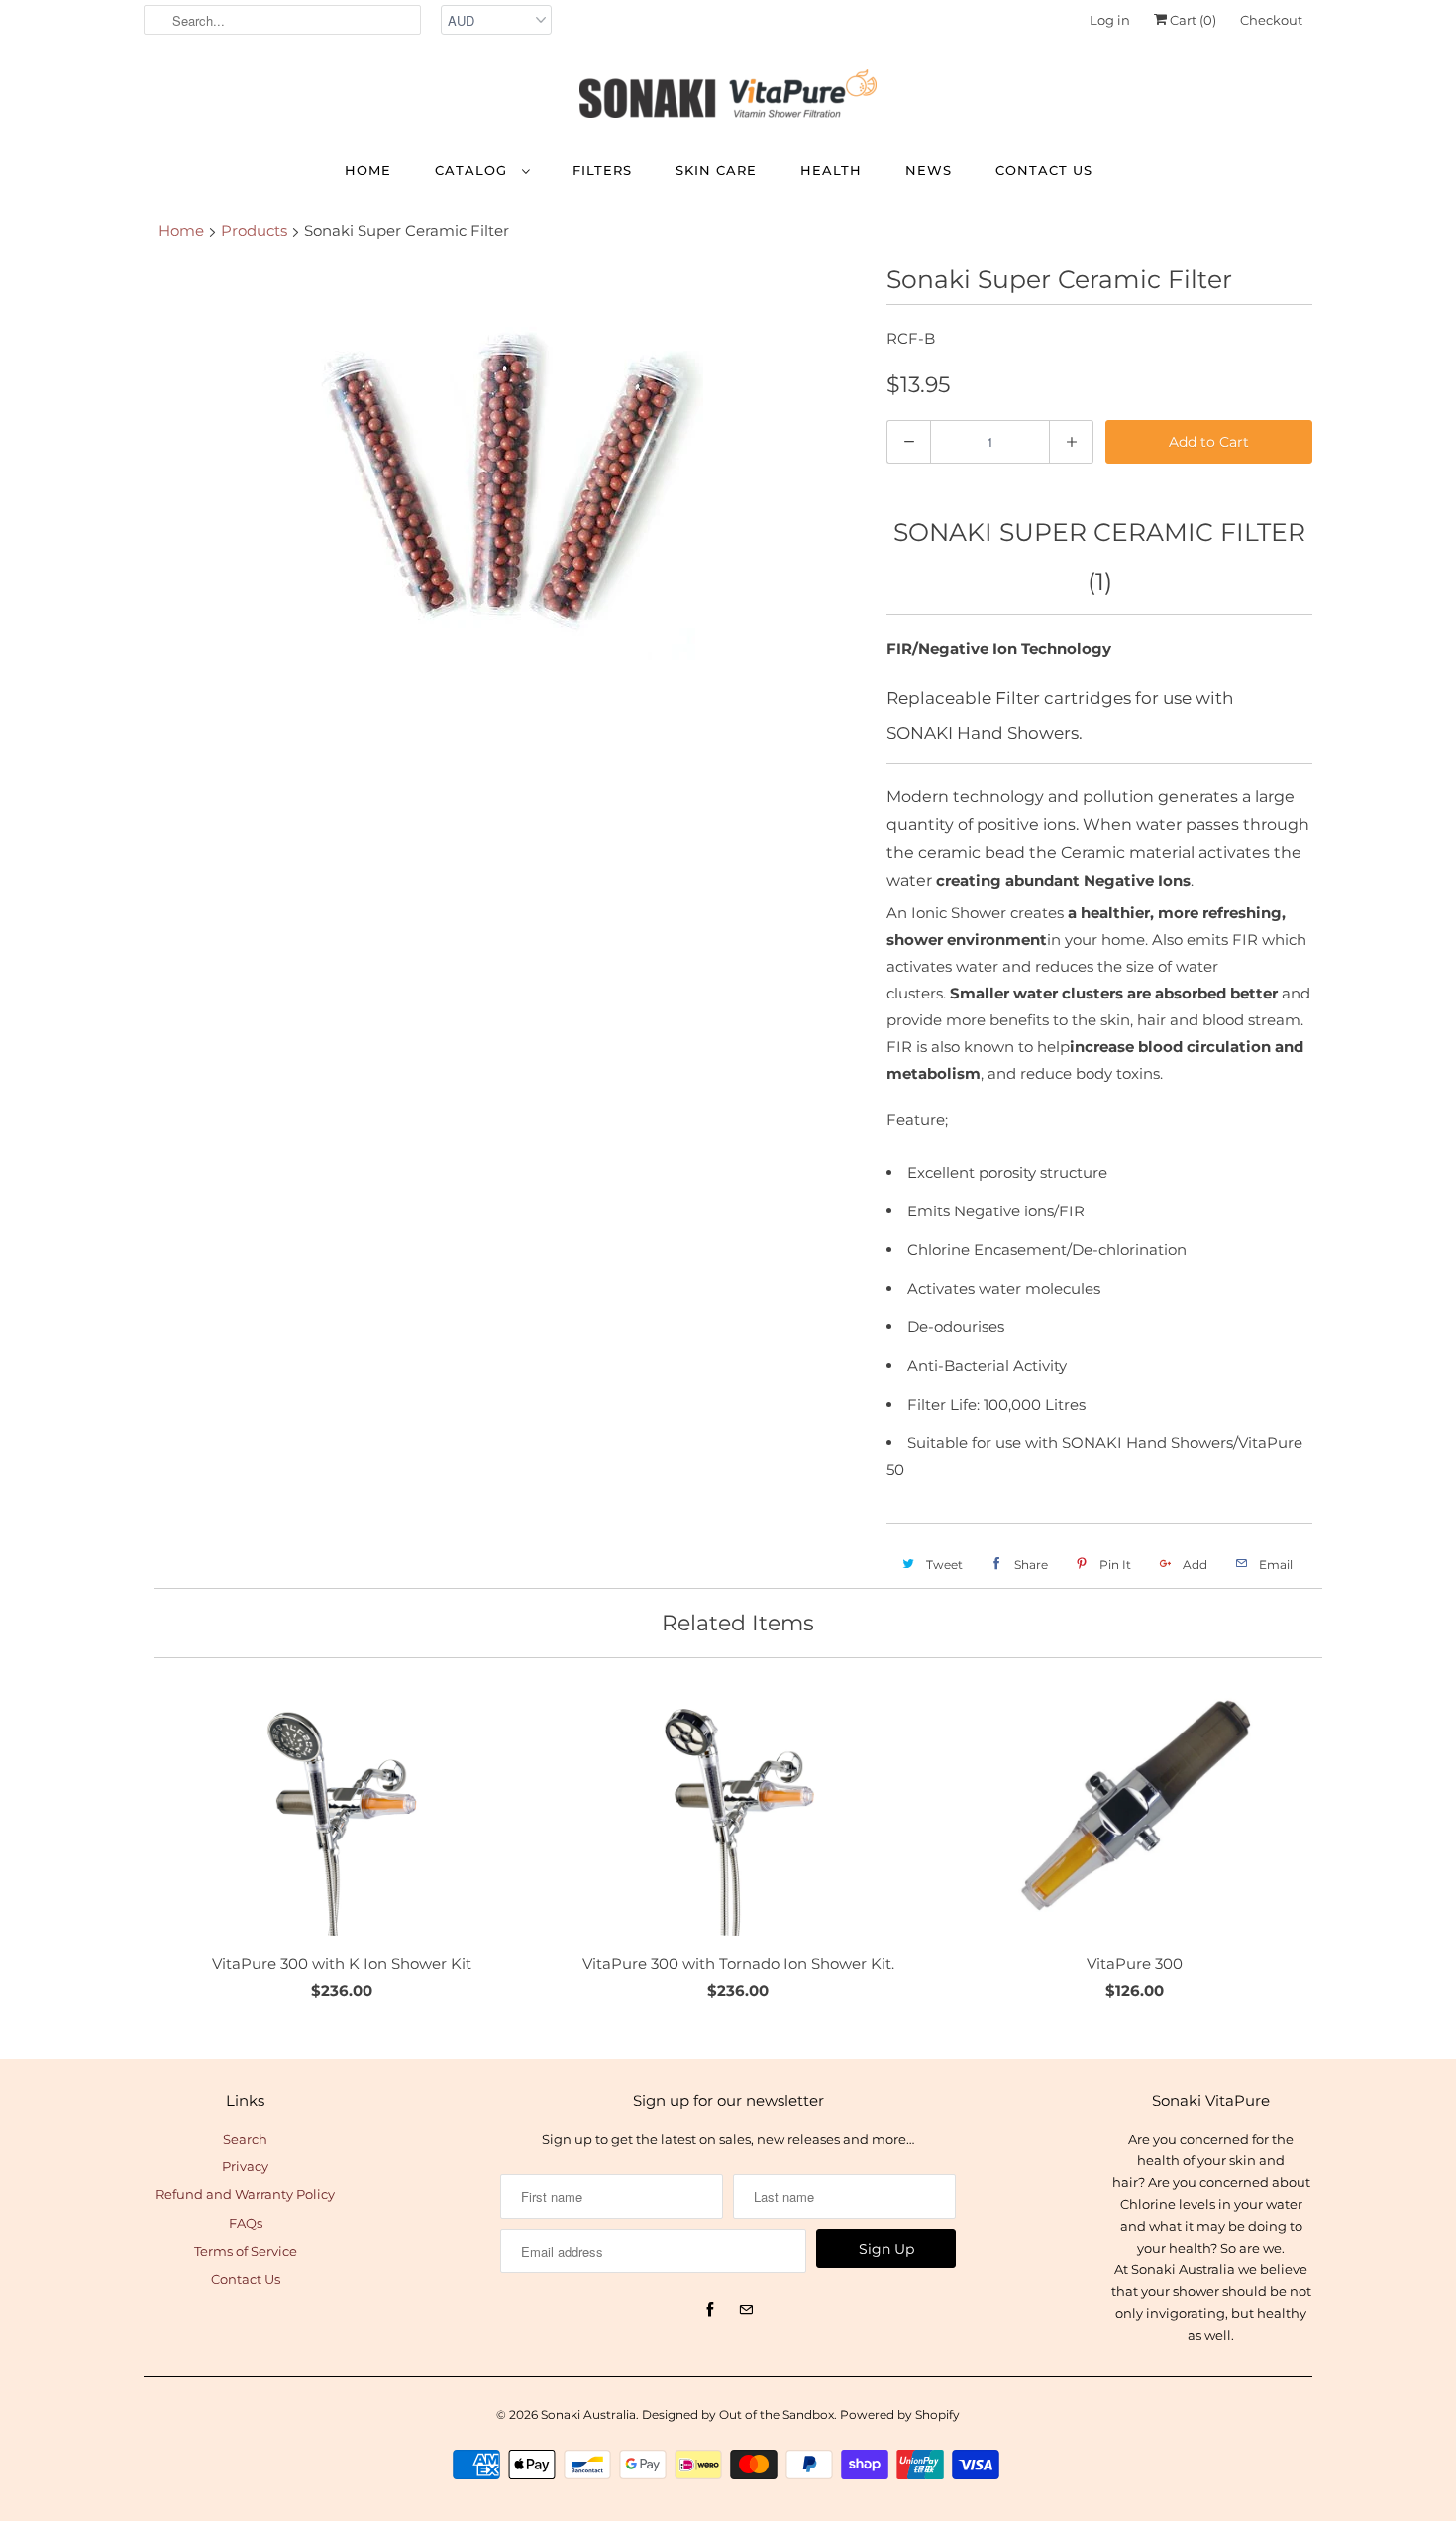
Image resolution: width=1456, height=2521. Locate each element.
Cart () (1192, 20)
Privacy (245, 2166)
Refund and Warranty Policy (245, 2194)
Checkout (1271, 20)
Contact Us (1044, 170)
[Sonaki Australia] (728, 99)
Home (368, 170)
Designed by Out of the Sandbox (738, 2415)
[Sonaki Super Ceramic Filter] (505, 462)
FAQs (246, 2223)
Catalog (473, 170)
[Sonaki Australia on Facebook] (710, 2310)
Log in (1110, 20)
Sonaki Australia (588, 2415)
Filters (602, 170)
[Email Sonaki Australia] (746, 2310)
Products (254, 230)
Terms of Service (246, 2251)
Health (831, 170)
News (929, 170)
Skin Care (716, 170)
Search (245, 2139)
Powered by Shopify (900, 2415)
